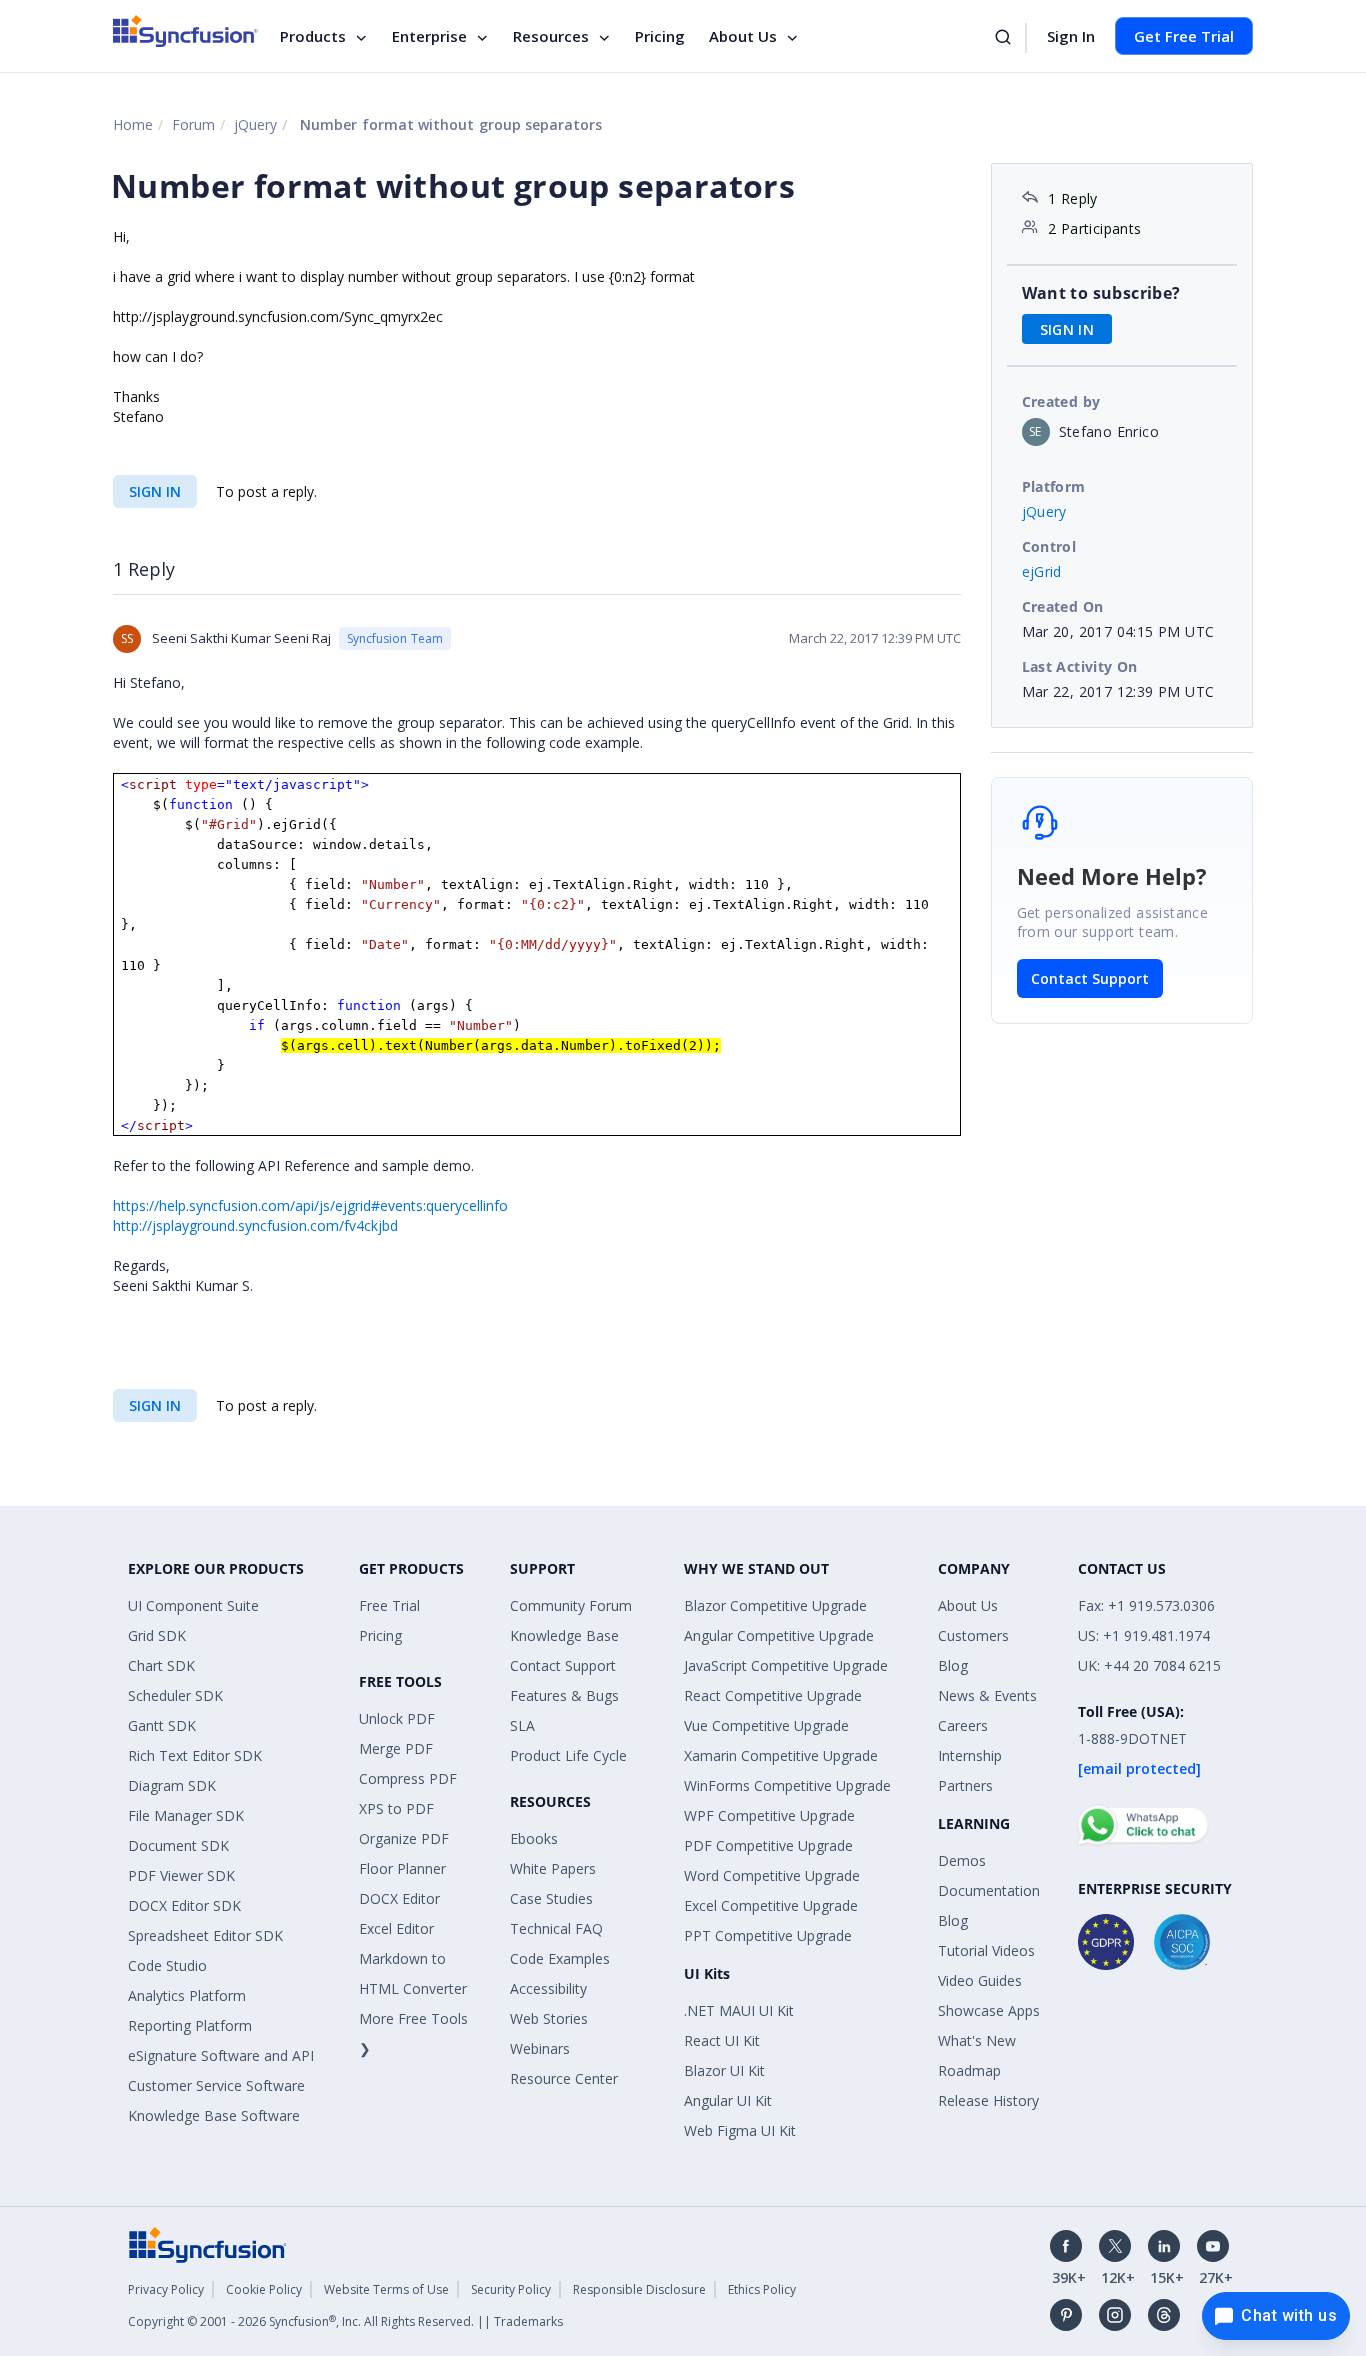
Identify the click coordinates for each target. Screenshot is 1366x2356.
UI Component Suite (193, 1605)
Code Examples (560, 1958)
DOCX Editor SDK (184, 1905)
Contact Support (1090, 978)
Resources (551, 36)
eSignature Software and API (221, 2055)
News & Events (987, 1695)
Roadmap (969, 2070)
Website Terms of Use (386, 2289)
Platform (1054, 486)
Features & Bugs (564, 1695)
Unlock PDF (397, 1718)
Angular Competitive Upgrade (779, 1635)
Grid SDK (157, 1635)
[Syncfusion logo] (185, 31)
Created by (1061, 401)
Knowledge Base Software (214, 2115)
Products (313, 36)
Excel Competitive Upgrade (771, 1905)
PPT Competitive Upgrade (768, 1935)
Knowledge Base (564, 1635)
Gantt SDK (162, 1725)
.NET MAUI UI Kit (739, 2010)
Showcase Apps (989, 2010)
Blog (953, 1665)
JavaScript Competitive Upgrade (786, 1665)
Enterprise (429, 36)
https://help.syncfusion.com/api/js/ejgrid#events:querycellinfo (310, 1205)
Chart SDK (161, 1665)
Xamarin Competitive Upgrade (781, 1755)
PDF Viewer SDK (181, 1875)
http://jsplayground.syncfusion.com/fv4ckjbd (255, 1225)
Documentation (989, 1890)
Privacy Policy (166, 2289)
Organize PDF (404, 1838)
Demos (962, 1860)
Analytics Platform (187, 1995)
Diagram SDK (172, 1785)
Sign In (1071, 36)
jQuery (255, 124)
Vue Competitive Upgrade (766, 1725)
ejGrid (1042, 571)
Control (1049, 546)
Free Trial (389, 1605)
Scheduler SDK (175, 1695)
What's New (977, 2040)
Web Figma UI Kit (740, 2130)
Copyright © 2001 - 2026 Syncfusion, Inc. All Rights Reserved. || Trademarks (345, 2321)
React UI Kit (722, 2040)
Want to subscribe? (1101, 293)
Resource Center (564, 2078)
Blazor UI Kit (724, 2070)
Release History (988, 2100)
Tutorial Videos (986, 1950)
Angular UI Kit (728, 2100)
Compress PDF (408, 1778)
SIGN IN (155, 491)
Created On (1063, 606)
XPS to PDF (396, 1808)
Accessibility (548, 1988)
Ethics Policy (762, 2289)
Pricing (660, 36)
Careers (963, 1725)
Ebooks (534, 1838)
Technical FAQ (556, 1928)
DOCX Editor (399, 1898)
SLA (522, 1725)
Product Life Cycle (568, 1755)
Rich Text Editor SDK (195, 1755)
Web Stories (549, 2018)
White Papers (553, 1868)
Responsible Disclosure (639, 2289)
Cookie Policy (264, 2289)
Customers (973, 1635)
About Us (743, 36)
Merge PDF (396, 1748)
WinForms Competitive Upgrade (787, 1785)
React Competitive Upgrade (773, 1695)
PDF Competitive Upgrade (768, 1845)
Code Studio (167, 1965)
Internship (970, 1755)
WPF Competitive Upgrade (769, 1815)
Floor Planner (402, 1868)
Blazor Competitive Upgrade (775, 1605)
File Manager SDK (186, 1815)
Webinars (540, 2048)
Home (133, 124)
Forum (193, 124)
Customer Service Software (216, 2085)
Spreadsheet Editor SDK (205, 1935)
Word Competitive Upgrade (772, 1875)
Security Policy (511, 2289)
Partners (965, 1785)
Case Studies (551, 1898)
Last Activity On (1080, 666)
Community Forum (571, 1605)
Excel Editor (396, 1928)
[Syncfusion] (208, 2243)
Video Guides (980, 1980)
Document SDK (178, 1845)
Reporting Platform (190, 2025)
